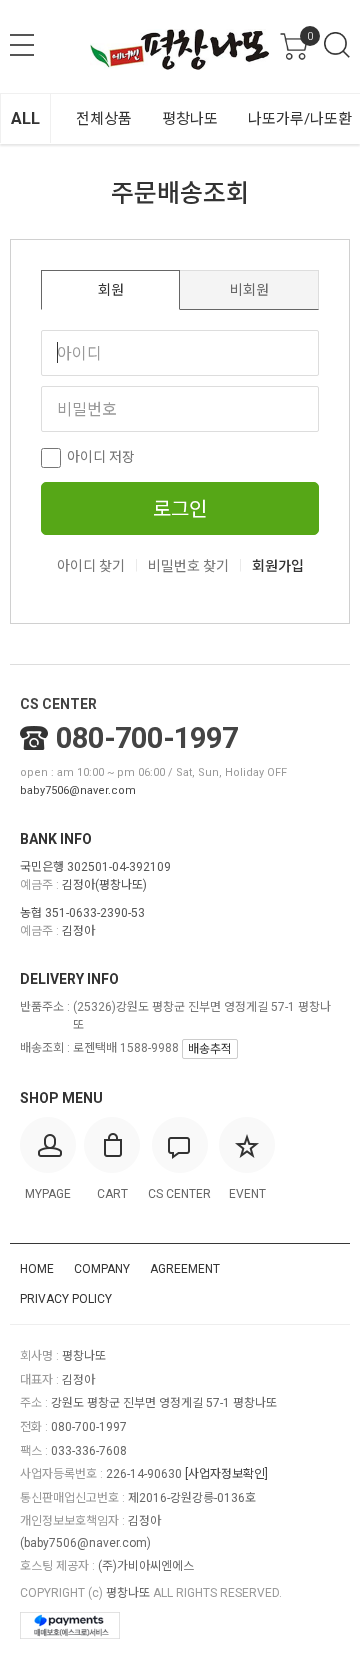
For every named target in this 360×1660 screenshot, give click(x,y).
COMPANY (102, 1269)
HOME (37, 1269)
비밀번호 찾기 (188, 566)
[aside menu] (22, 45)
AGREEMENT (185, 1269)
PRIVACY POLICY (66, 1299)
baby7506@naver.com (78, 790)
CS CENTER (58, 704)
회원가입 (278, 566)
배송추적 (210, 1049)
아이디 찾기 (91, 566)
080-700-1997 (147, 738)
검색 (337, 45)
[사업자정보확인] (226, 1474)
